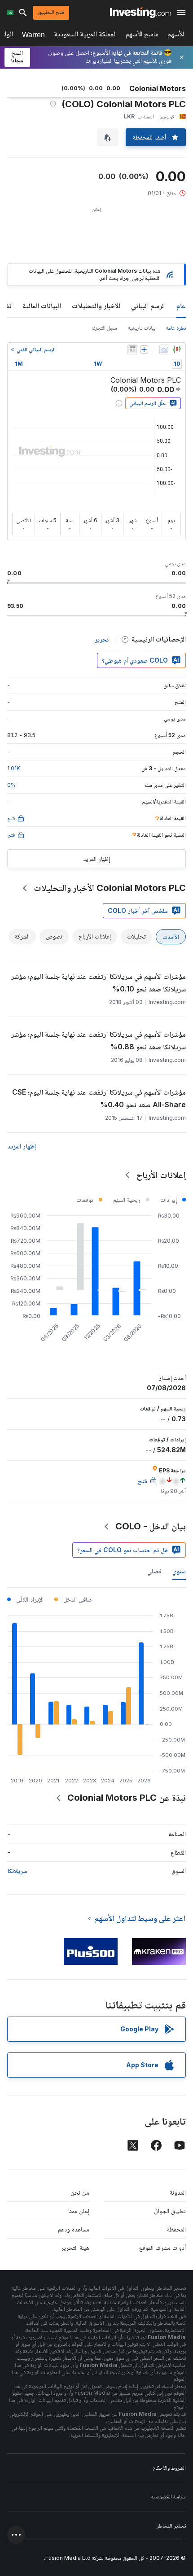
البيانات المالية (42, 306)
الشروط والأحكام (169, 2468)
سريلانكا (17, 1871)
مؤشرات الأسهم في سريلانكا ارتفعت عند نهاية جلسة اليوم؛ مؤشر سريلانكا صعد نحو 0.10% (99, 982)
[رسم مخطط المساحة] (164, 349)
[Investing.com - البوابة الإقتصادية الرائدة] (140, 13)
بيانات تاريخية (142, 328)
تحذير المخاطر (171, 2526)
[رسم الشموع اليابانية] (177, 349)
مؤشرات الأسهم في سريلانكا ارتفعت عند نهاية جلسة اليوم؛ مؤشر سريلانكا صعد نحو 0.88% (99, 1040)
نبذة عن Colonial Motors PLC (127, 1798)
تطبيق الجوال (170, 2211)
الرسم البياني (148, 306)
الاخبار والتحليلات (96, 306)
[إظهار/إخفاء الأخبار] (132, 349)
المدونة (178, 2192)
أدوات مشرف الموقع (162, 2247)
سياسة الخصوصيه (169, 2496)
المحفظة (176, 2229)
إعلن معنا (79, 2211)
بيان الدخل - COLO (151, 1526)
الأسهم (176, 36)
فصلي (154, 1571)
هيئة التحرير (75, 2247)
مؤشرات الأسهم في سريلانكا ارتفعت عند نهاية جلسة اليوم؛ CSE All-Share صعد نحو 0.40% (99, 1098)
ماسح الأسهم (142, 36)
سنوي (179, 1571)
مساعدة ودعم (74, 2229)
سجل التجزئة (104, 328)
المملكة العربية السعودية (85, 36)
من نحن (80, 2192)
